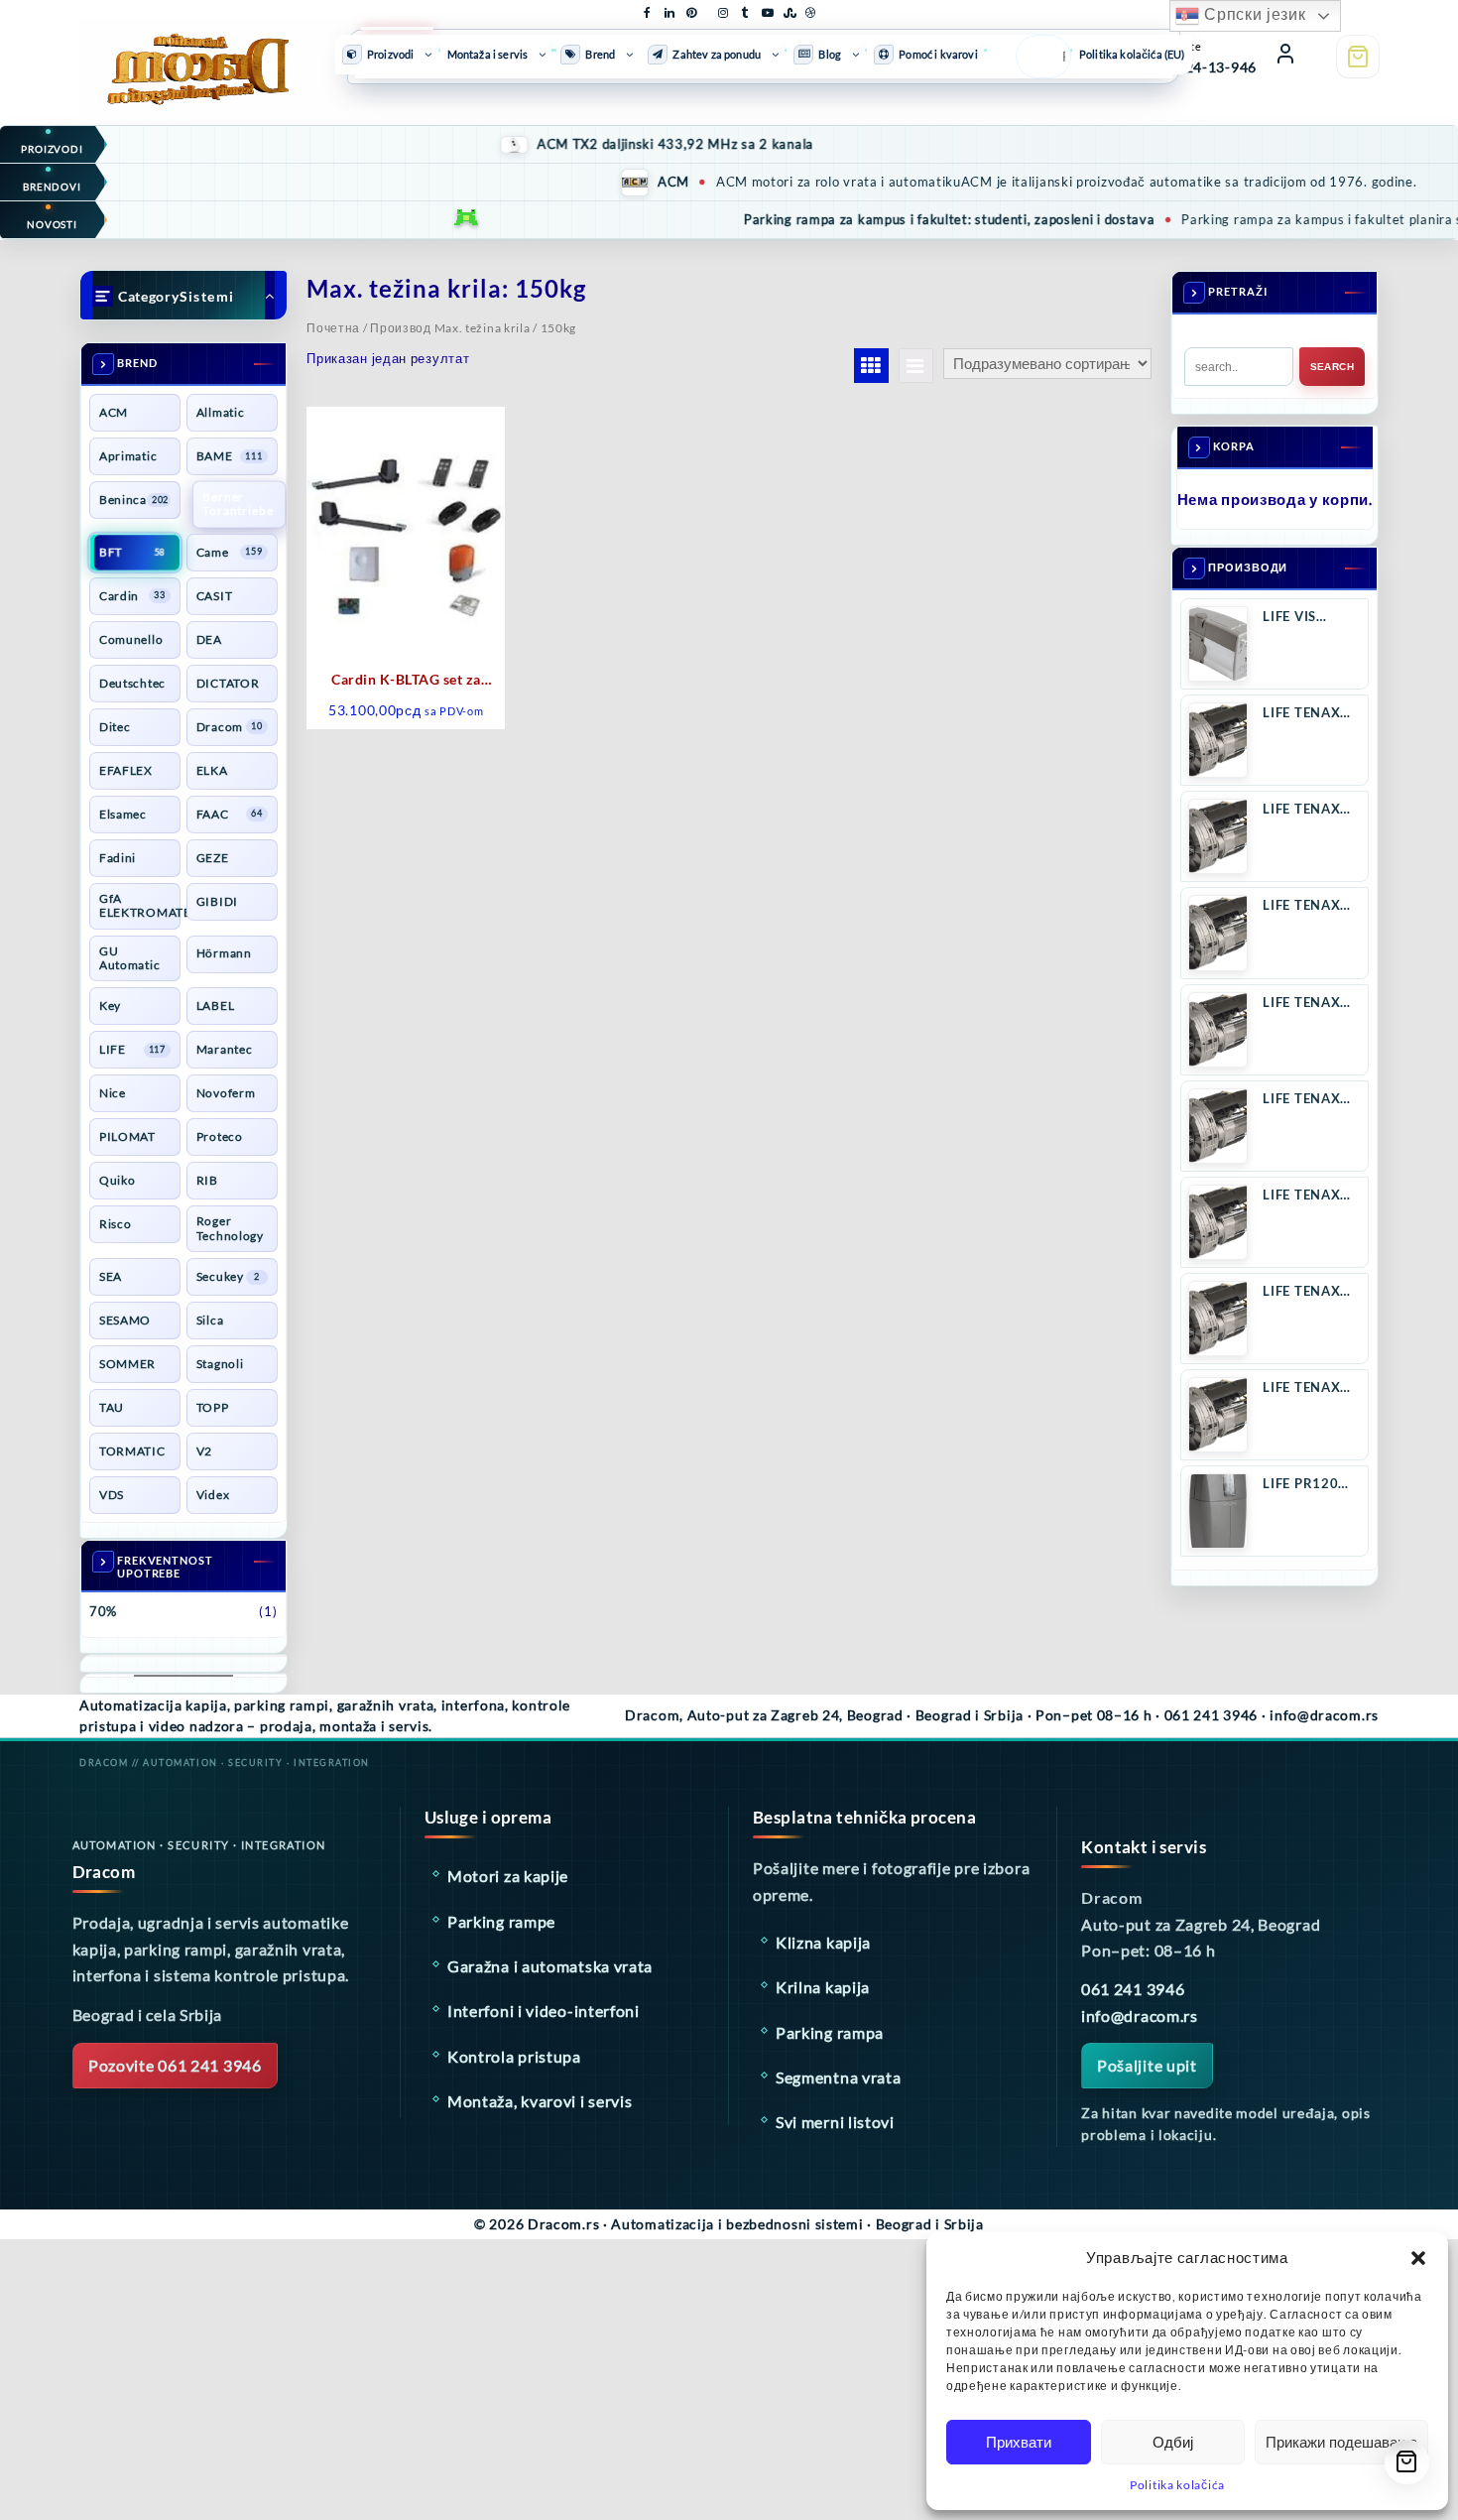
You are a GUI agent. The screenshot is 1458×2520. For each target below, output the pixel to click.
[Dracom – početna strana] (183, 53)
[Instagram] (723, 9)
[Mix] (789, 9)
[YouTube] (767, 9)
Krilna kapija (823, 1987)
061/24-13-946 (1205, 67)
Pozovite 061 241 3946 (175, 2065)
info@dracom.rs (1140, 2016)
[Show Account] (1285, 57)
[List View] (916, 366)
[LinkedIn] (669, 9)
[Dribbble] (810, 9)
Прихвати (1019, 2442)
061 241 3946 (1133, 1989)
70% (103, 1611)
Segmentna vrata (839, 2077)
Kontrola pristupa (514, 2056)
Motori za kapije (508, 1876)
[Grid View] (871, 366)
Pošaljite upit (1147, 2065)
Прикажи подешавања (1341, 2442)
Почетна (333, 328)
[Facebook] (648, 9)
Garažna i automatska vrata (550, 1966)
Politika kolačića (1177, 2485)
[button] (1418, 2258)
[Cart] (1358, 57)
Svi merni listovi (835, 2122)
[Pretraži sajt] (1037, 57)
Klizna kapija (823, 1942)
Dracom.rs (563, 2224)
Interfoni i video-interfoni (544, 2011)
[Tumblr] (745, 9)
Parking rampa (830, 2032)
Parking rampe (501, 1921)
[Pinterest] (691, 9)
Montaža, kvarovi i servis (540, 2101)
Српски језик (1252, 14)
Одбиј (1173, 2442)
